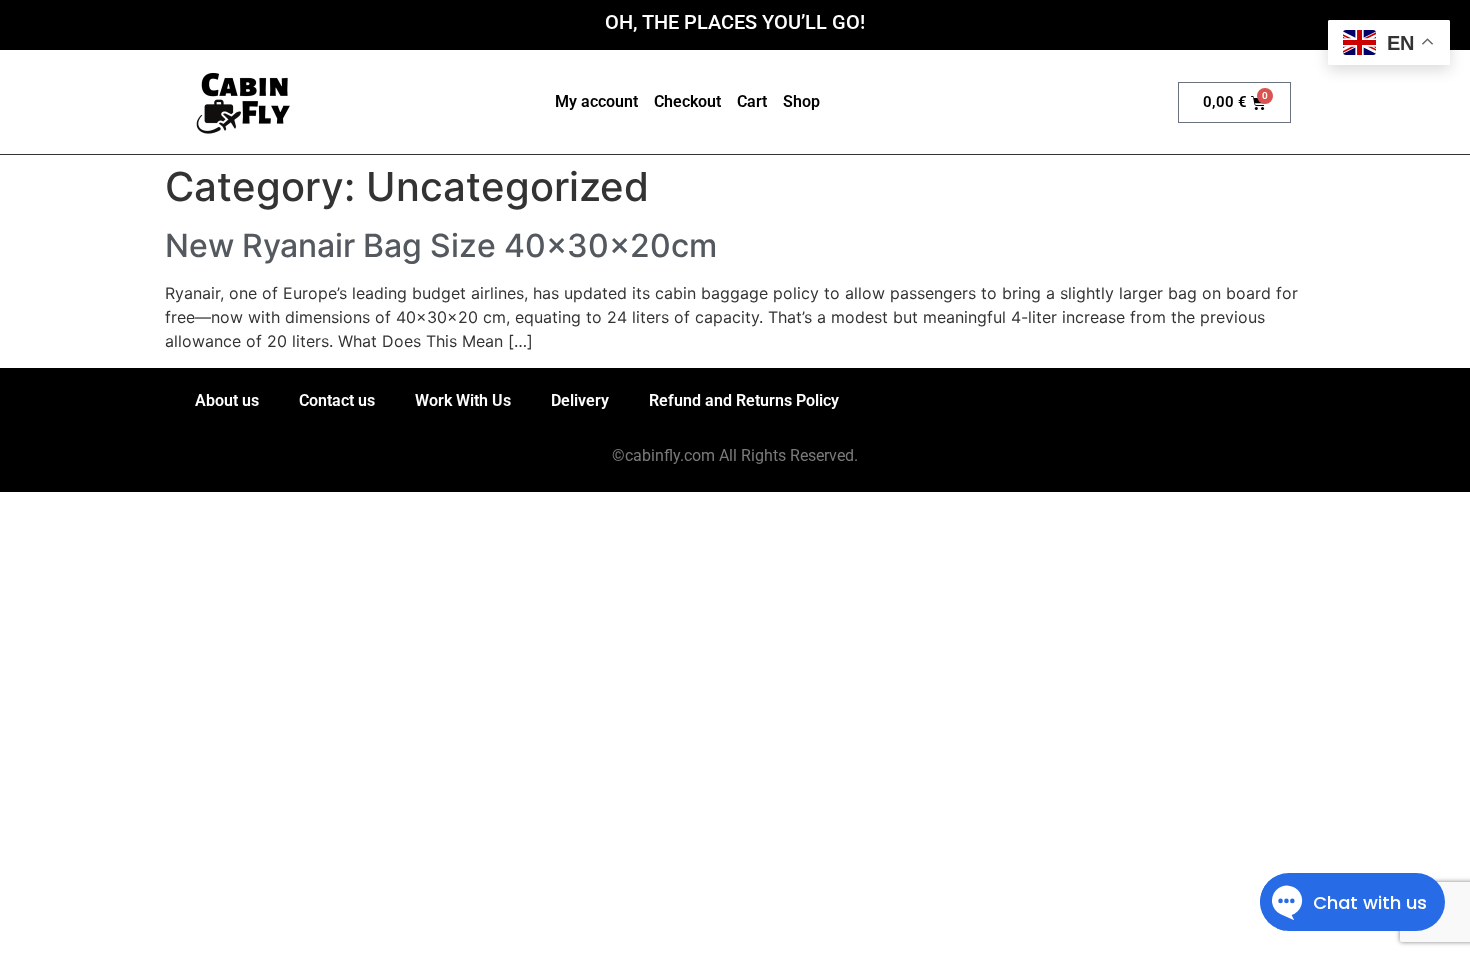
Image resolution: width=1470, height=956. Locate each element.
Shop (801, 101)
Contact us (337, 400)
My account (596, 101)
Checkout (687, 101)
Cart (752, 101)
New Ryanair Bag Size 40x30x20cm (441, 245)
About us (227, 400)
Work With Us (463, 400)
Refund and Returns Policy (744, 400)
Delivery (580, 400)
